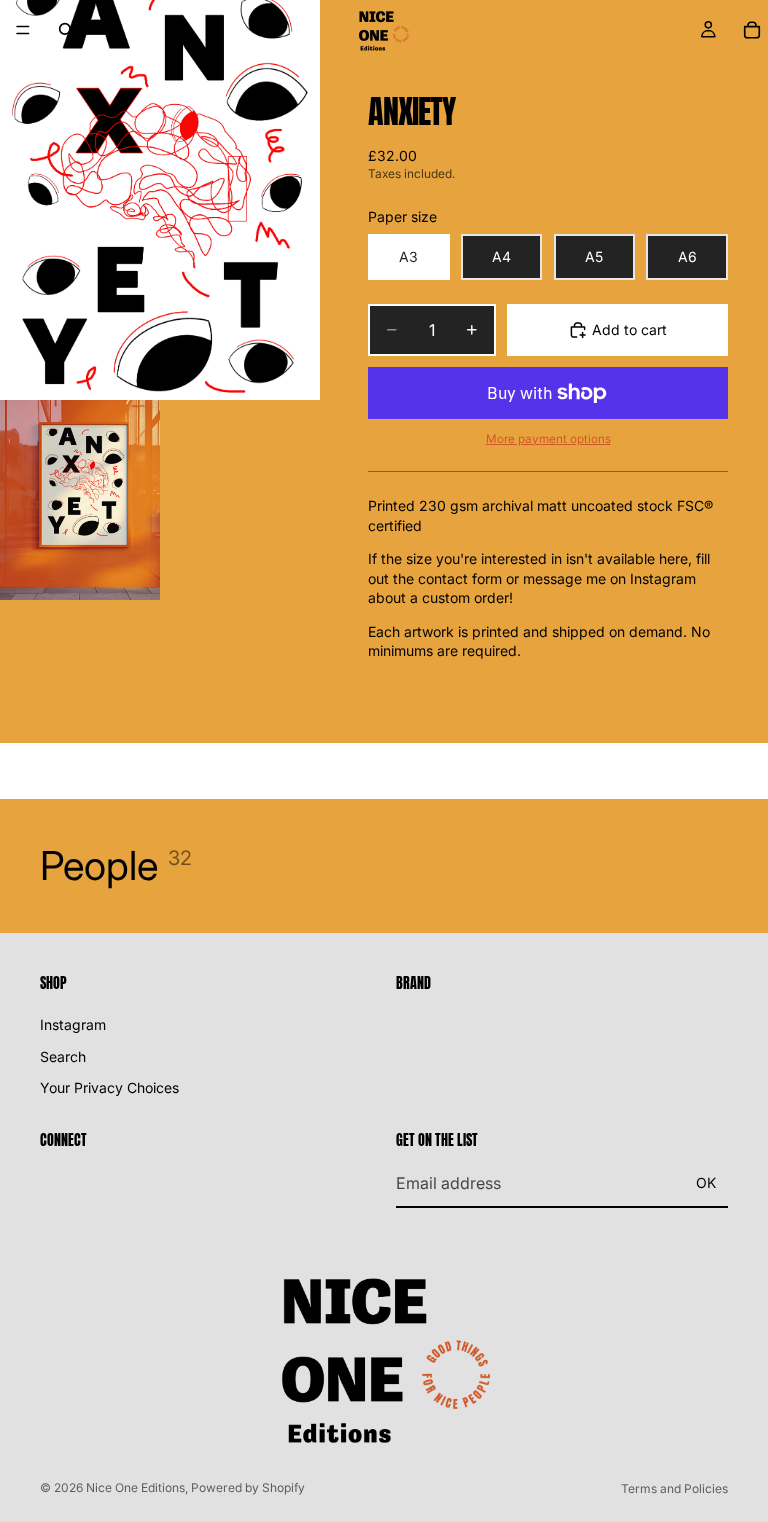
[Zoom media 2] (80, 500)
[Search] (66, 30)
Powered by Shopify (248, 1487)
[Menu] (23, 30)
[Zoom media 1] (160, 200)
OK (706, 1182)
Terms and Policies (674, 1488)
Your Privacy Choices (109, 1087)
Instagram (73, 1024)
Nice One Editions (135, 1487)
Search (63, 1055)
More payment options (548, 439)
